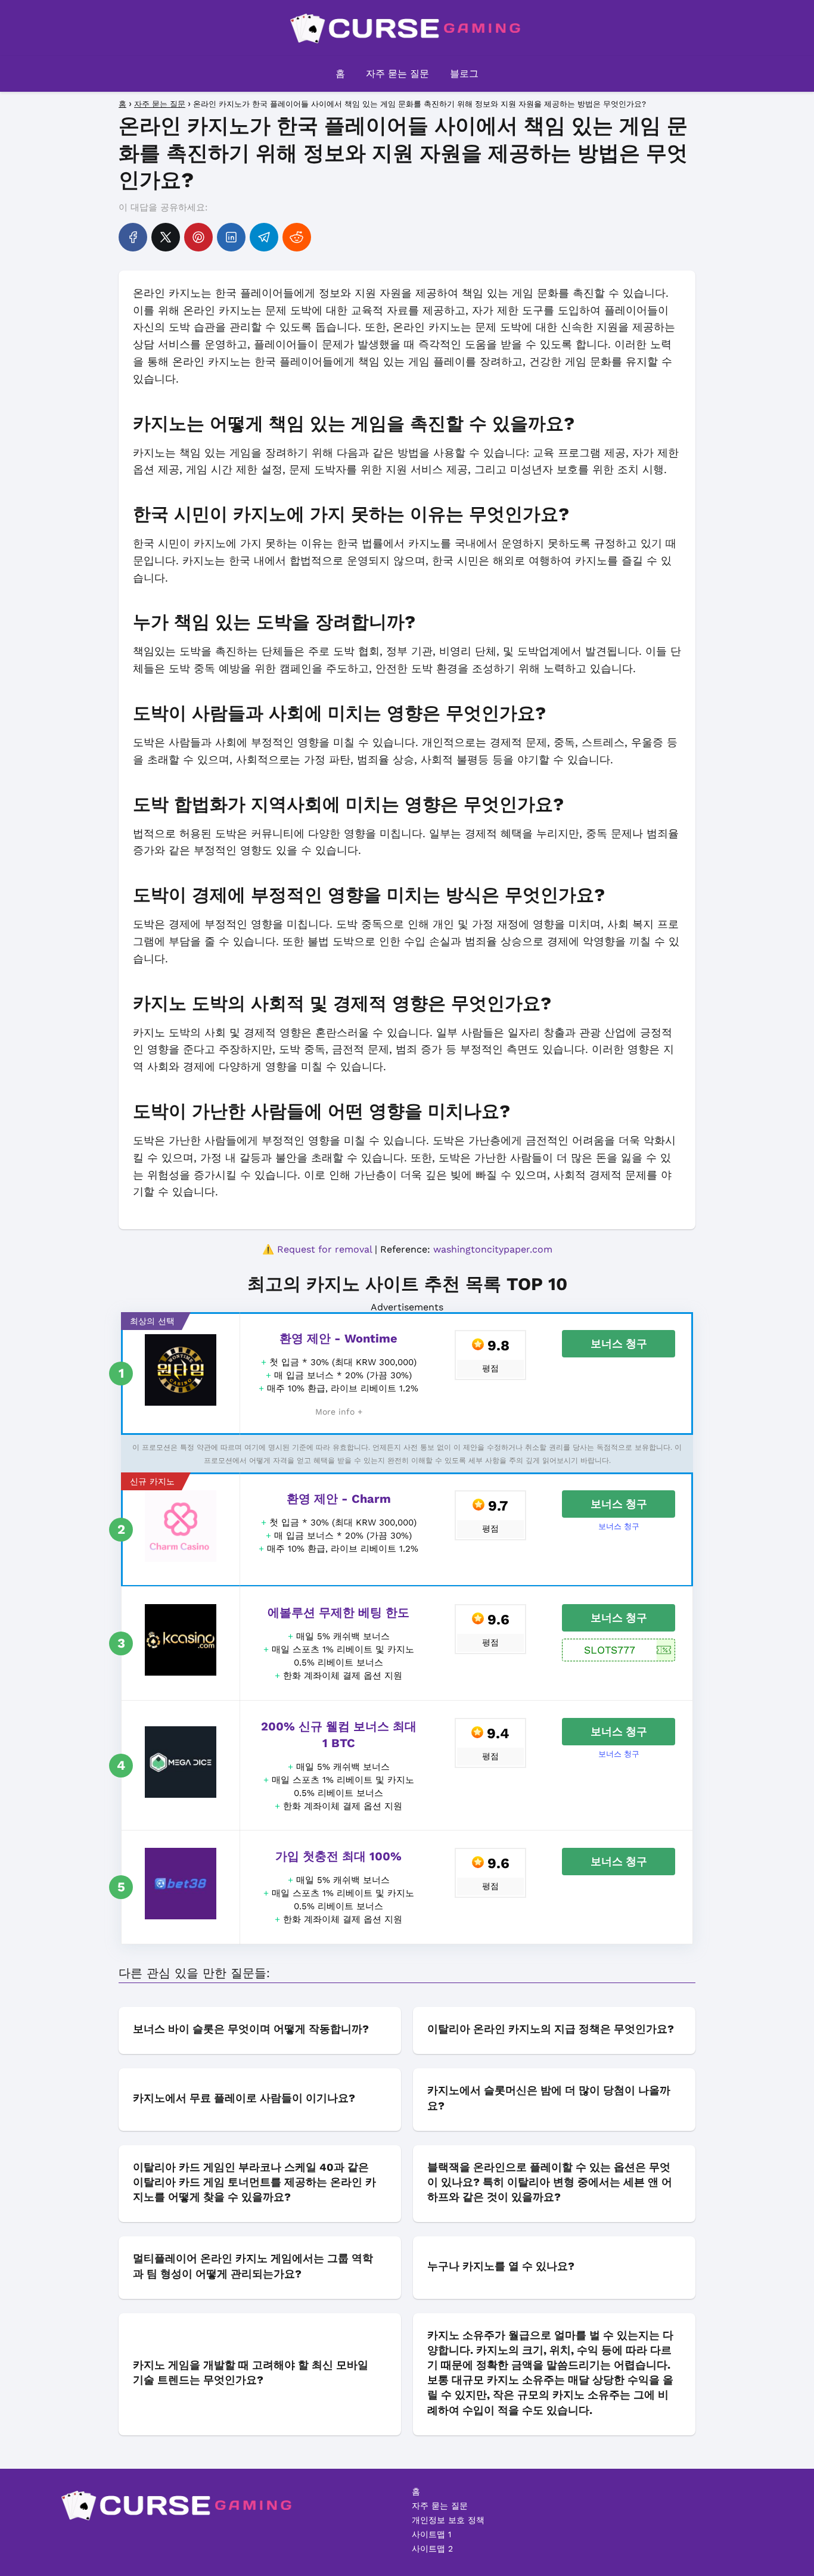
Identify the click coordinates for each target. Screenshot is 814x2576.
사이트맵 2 (432, 2549)
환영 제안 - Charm (339, 1499)
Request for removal (324, 1249)
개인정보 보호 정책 (448, 2520)
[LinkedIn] (231, 237)
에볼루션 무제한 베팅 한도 (338, 1612)
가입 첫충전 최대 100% (338, 1856)
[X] (166, 237)
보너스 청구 (619, 1343)
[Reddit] (297, 237)
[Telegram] (264, 237)
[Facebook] (133, 237)
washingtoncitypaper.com (493, 1249)
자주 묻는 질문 (397, 74)
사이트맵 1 (431, 2534)
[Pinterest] (198, 237)
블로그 (464, 74)
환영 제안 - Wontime (338, 1338)
